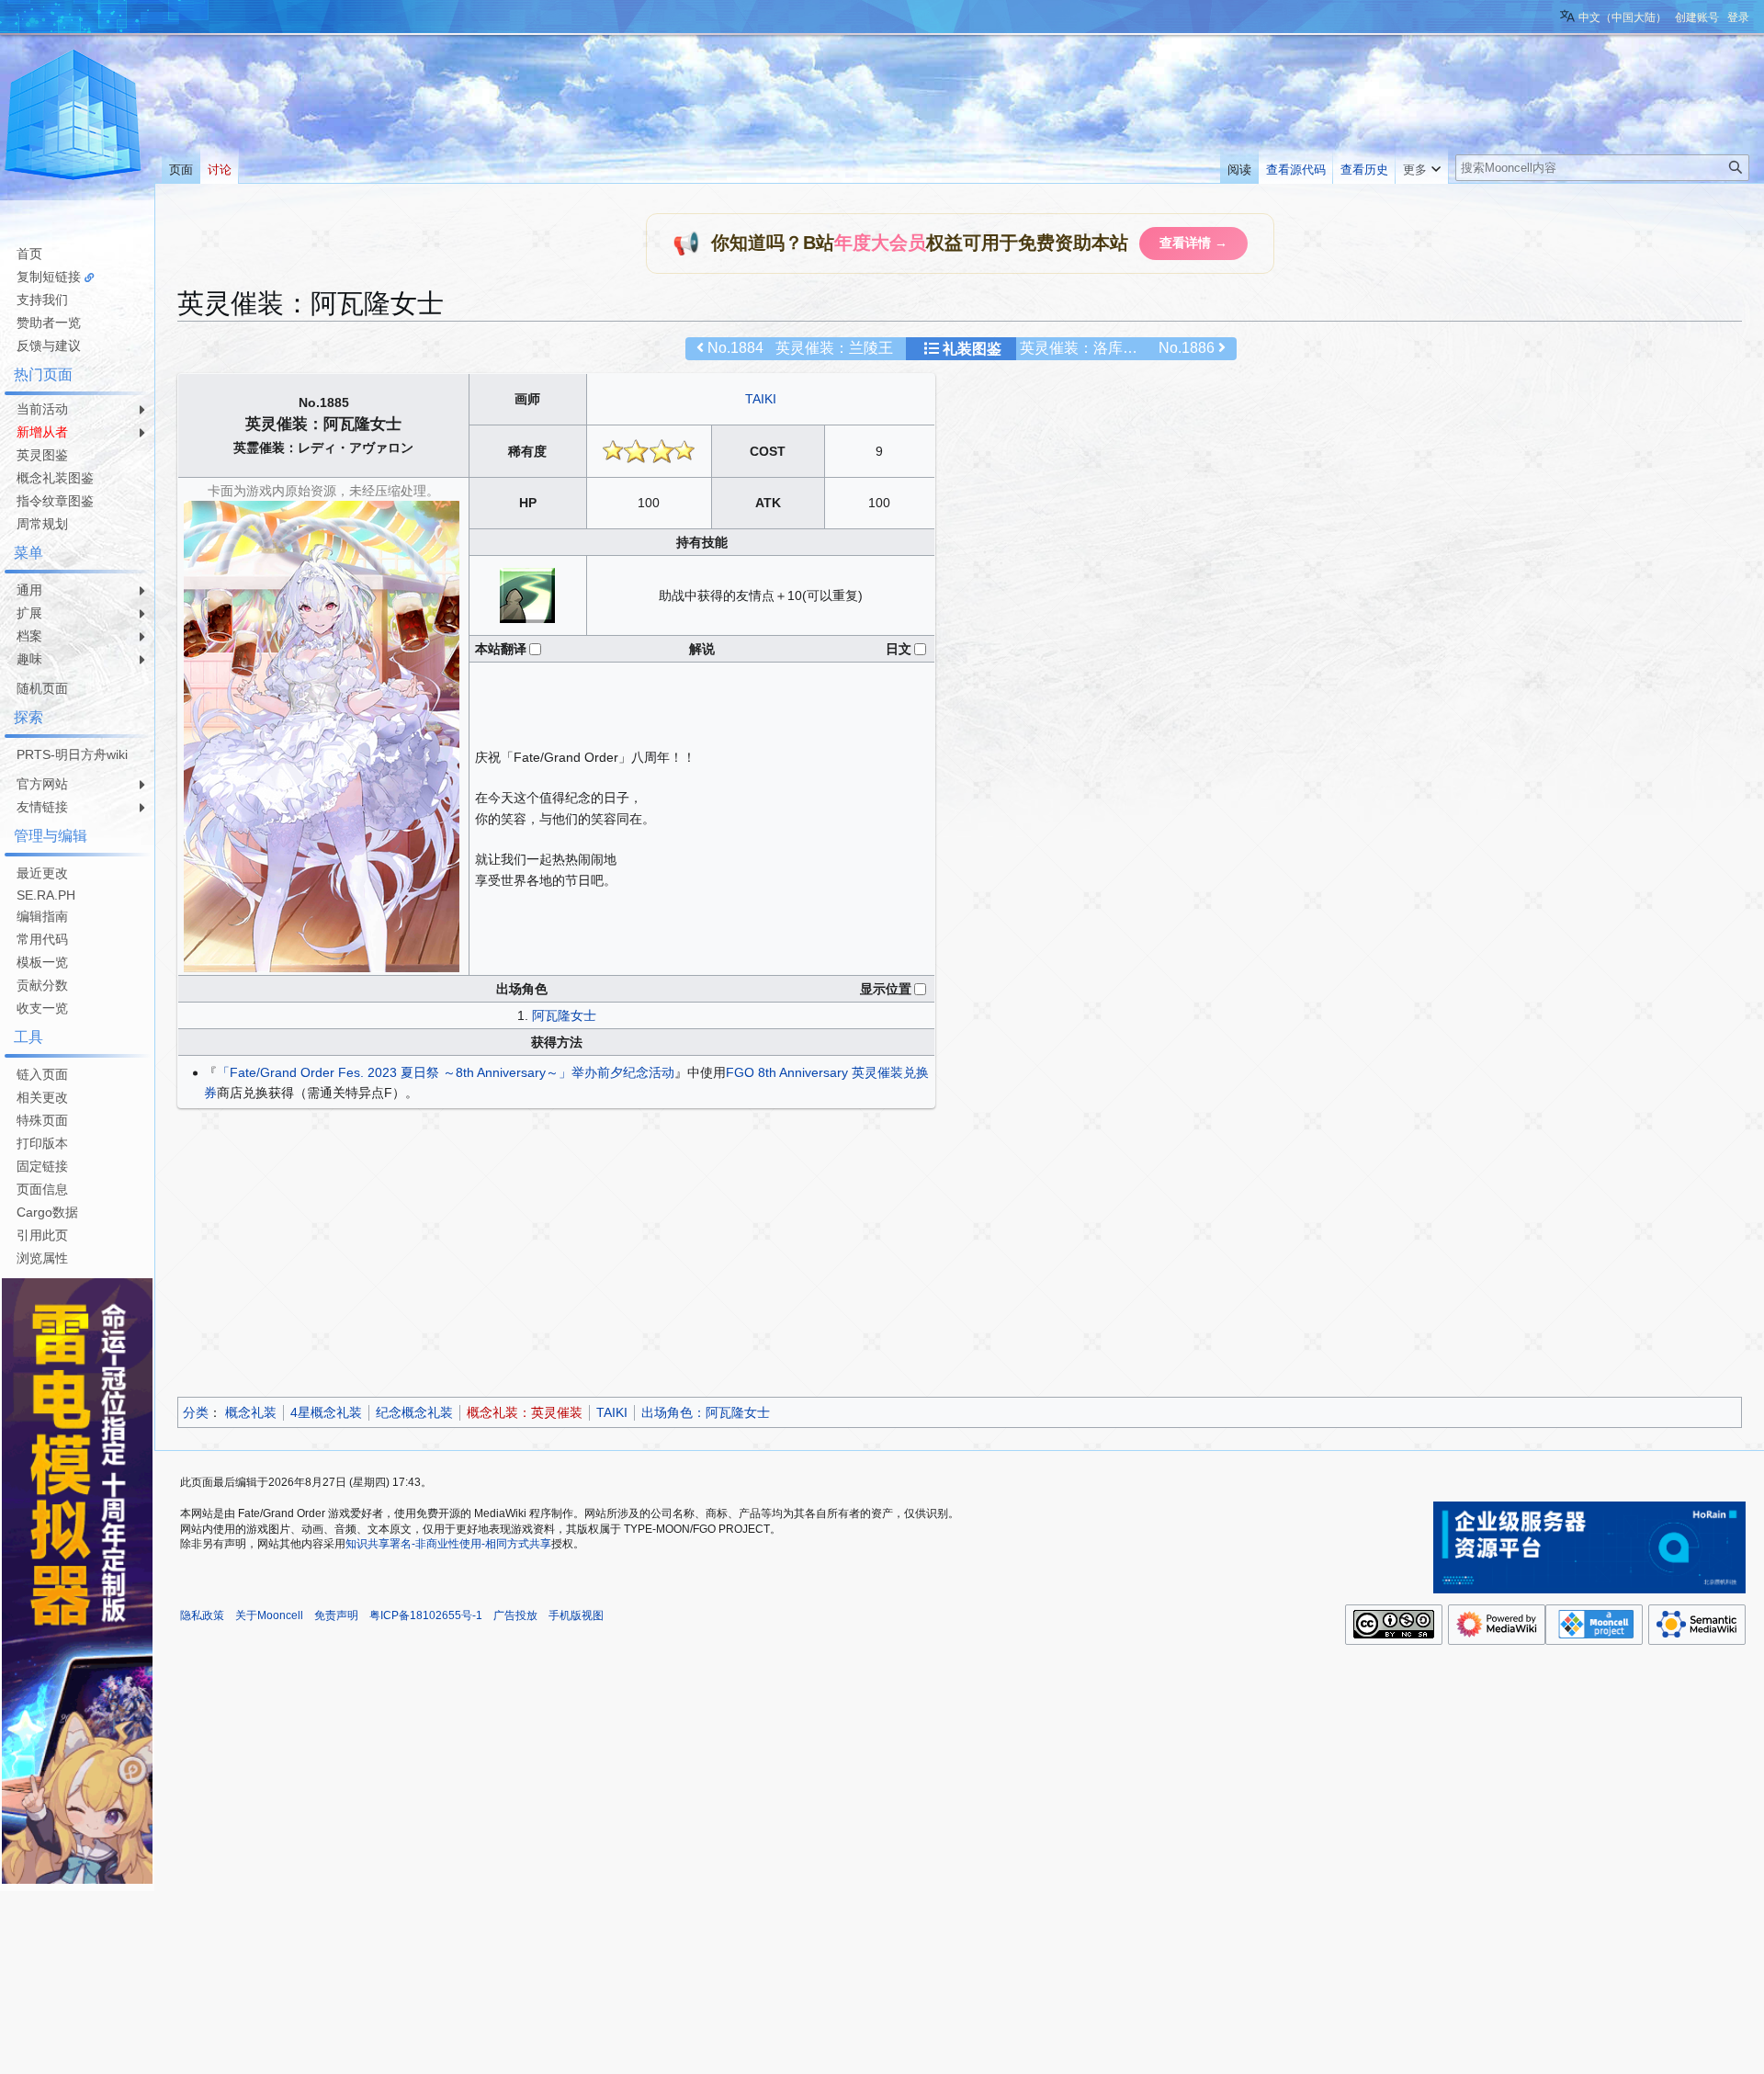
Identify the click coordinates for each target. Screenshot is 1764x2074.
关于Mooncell (269, 1615)
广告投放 (515, 1615)
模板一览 (42, 962)
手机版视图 (576, 1615)
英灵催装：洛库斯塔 (1086, 348)
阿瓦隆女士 (564, 1015)
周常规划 (42, 524)
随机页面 (42, 688)
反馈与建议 (49, 346)
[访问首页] (73, 118)
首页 (29, 254)
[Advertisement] (729, 1255)
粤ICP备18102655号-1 (426, 1615)
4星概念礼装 (326, 1412)
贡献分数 (42, 985)
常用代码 (42, 939)
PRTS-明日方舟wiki (72, 754)
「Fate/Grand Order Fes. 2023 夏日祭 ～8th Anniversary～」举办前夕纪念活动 (446, 1072)
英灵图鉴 (42, 455)
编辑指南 (42, 916)
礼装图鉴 (972, 349)
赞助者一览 (49, 323)
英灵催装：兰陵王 (834, 348)
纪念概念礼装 (414, 1412)
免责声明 (336, 1615)
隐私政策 (202, 1615)
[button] (1422, 165)
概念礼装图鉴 (55, 478)
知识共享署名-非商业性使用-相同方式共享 (448, 1544)
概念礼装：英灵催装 (525, 1412)
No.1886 (1187, 348)
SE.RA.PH (46, 895)
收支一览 (42, 1008)
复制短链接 (49, 277)
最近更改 (42, 873)
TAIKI (761, 399)
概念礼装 (251, 1412)
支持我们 (42, 300)
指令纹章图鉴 (55, 501)
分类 (196, 1412)
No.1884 (735, 348)
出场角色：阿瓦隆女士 (706, 1412)
